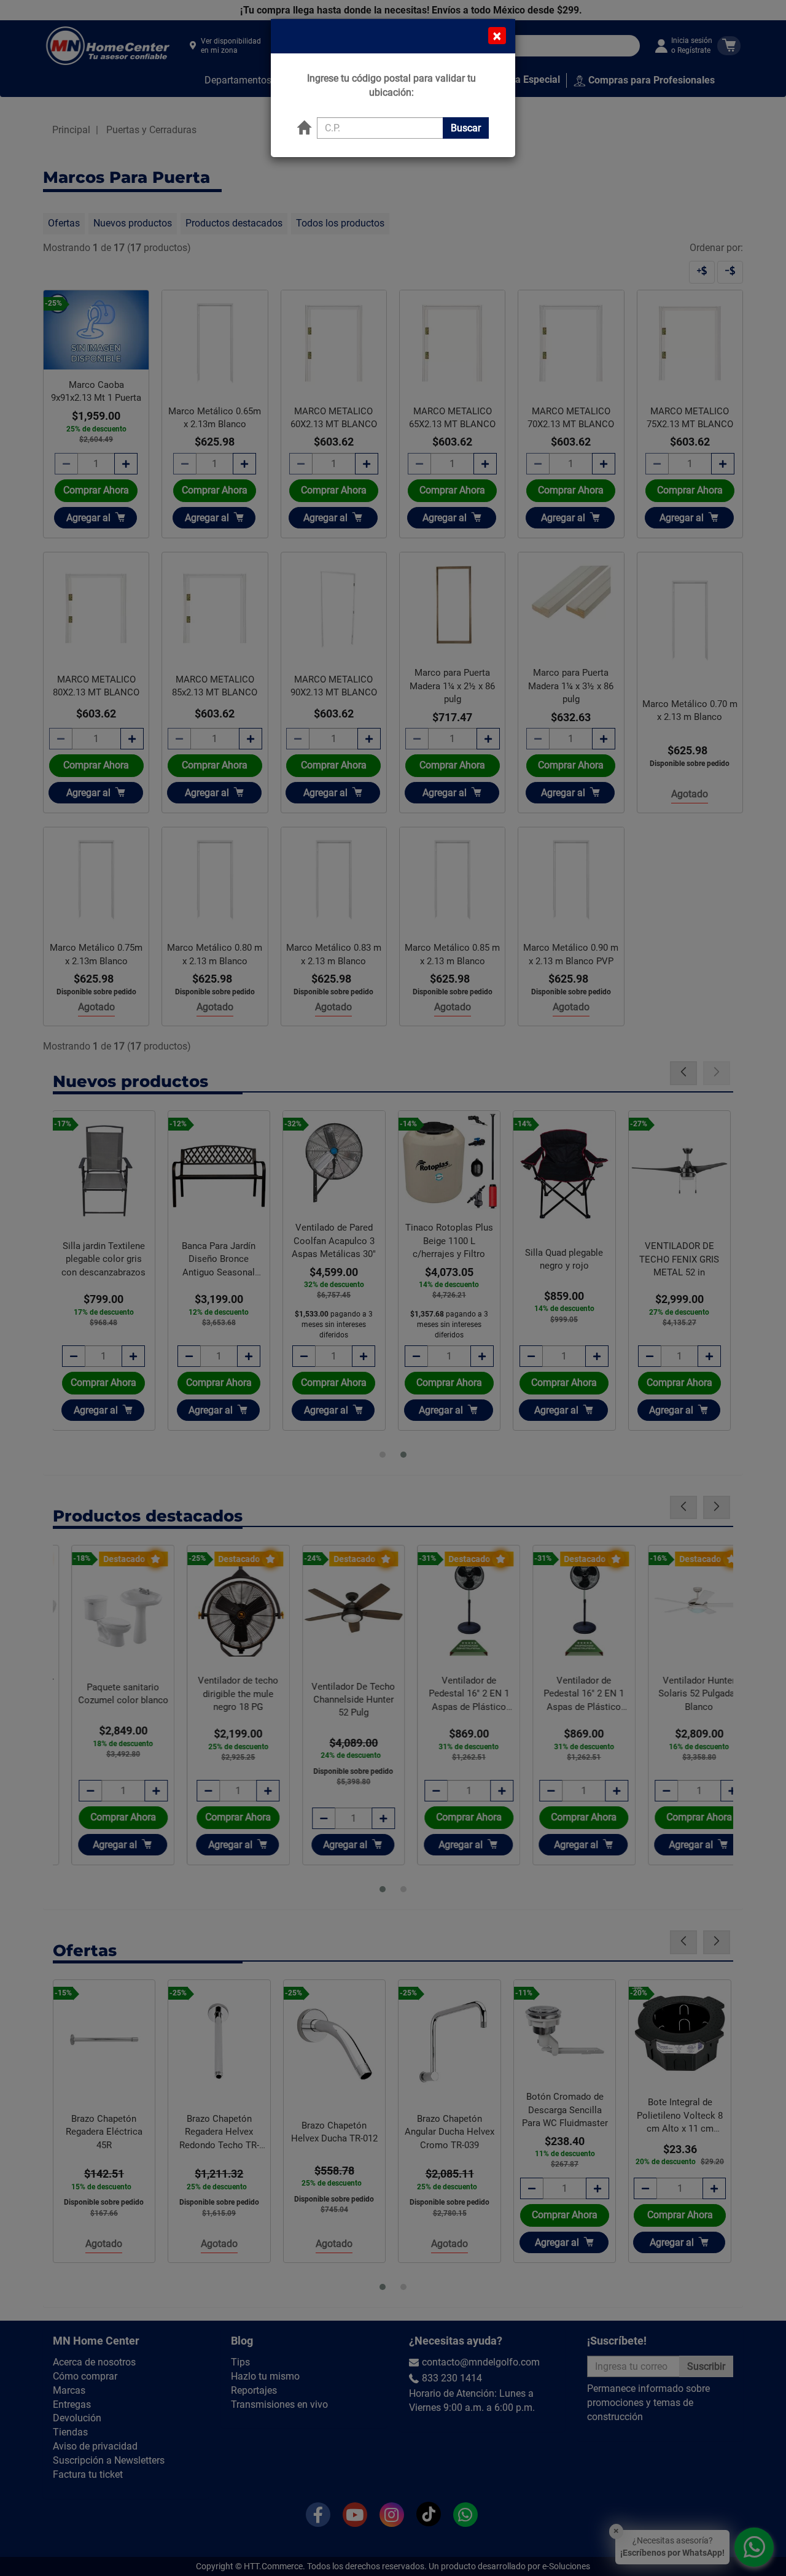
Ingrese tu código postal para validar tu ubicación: (391, 85)
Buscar (466, 128)
